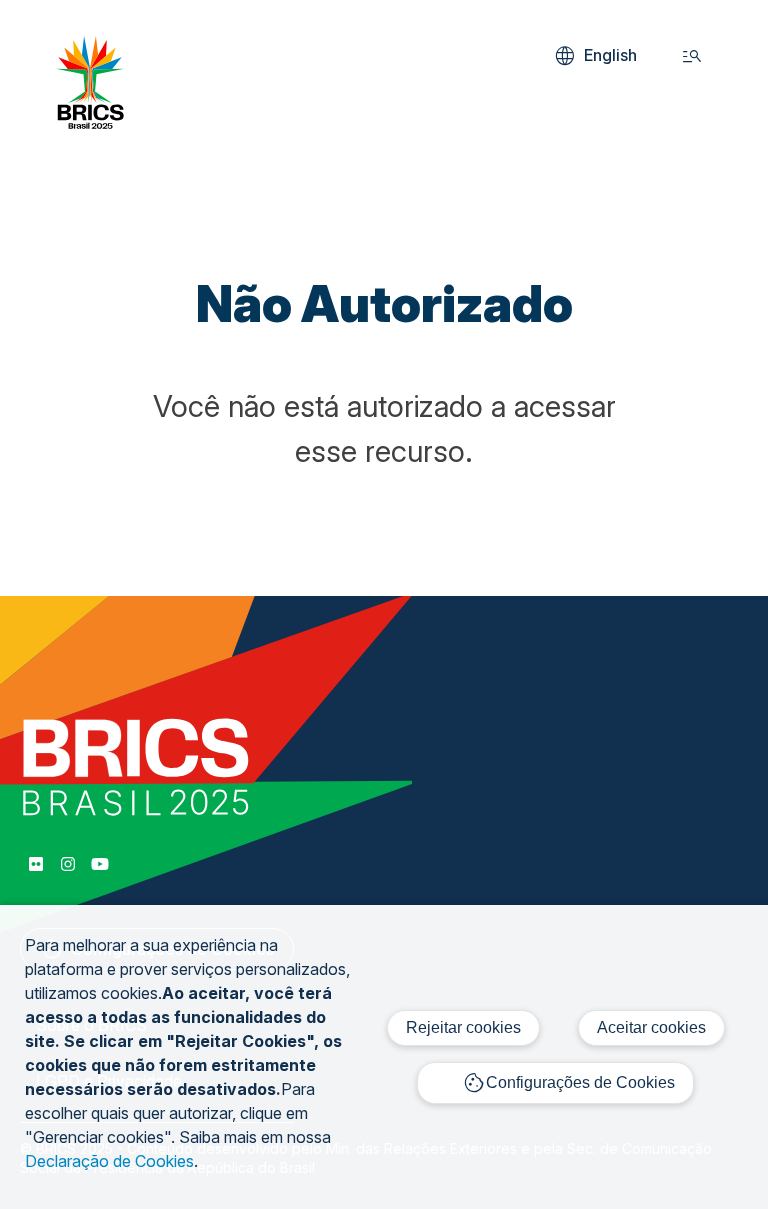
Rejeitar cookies (463, 1027)
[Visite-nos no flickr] (36, 864)
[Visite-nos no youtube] (100, 864)
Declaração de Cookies (109, 1161)
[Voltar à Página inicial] (90, 123)
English (594, 56)
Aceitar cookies (651, 1027)
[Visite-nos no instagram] (68, 864)
